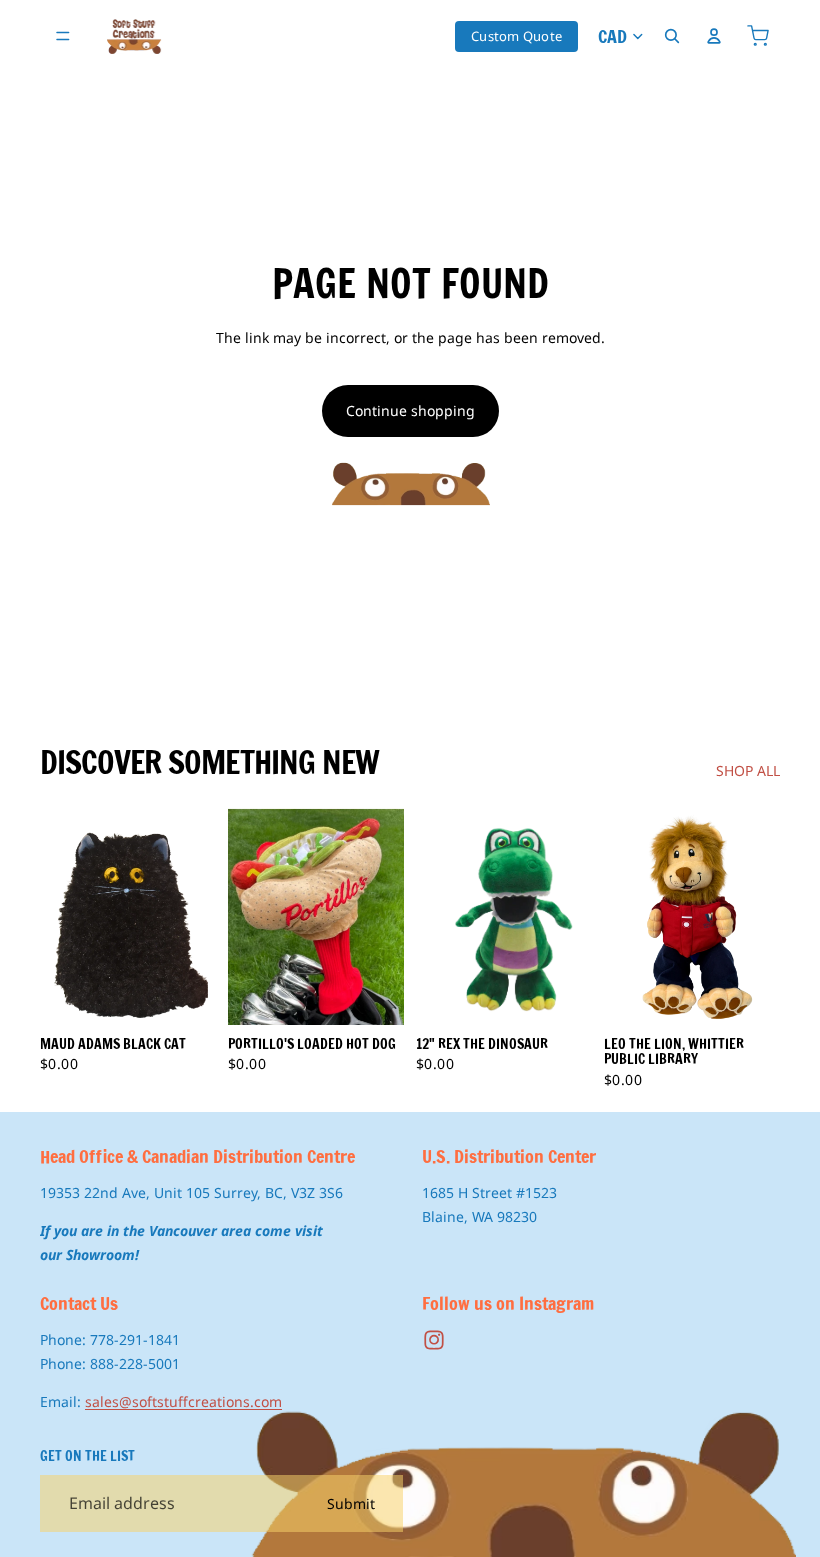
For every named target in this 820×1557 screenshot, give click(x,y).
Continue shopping (410, 410)
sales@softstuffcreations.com (183, 1401)
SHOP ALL (748, 770)
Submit (351, 1503)
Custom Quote (516, 36)
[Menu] (63, 36)
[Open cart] (758, 36)
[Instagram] (434, 1340)
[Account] (714, 36)
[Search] (672, 36)
